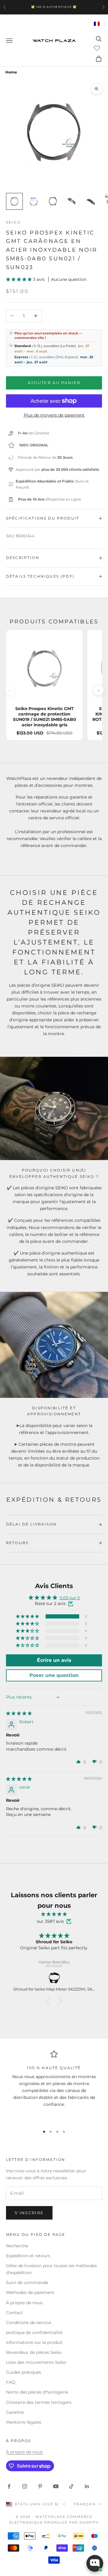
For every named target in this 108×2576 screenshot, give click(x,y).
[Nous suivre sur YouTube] (56, 2486)
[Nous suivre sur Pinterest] (40, 2486)
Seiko (13, 222)
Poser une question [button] (54, 1675)
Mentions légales (24, 2422)
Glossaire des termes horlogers (39, 2402)
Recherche (17, 2246)
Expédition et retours (28, 2256)
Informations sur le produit (34, 2342)
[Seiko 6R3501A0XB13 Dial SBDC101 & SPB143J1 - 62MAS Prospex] (54, 1978)
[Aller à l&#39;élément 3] (53, 201)
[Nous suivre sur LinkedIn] (87, 2486)
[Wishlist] (98, 48)
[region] (54, 2086)
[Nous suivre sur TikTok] (71, 2486)
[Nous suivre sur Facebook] (9, 2486)
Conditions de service (28, 2323)
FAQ (11, 2382)
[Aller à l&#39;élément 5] (91, 201)
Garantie (15, 2412)
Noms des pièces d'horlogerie (37, 2392)
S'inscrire (29, 2213)
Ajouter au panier (54, 383)
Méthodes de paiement (30, 2292)
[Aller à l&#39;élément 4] (72, 201)
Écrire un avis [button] (54, 1660)
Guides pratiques (24, 2372)
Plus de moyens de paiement (54, 415)
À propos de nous (24, 2303)
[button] (19, 279)
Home (11, 72)
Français (85, 2504)
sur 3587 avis (50, 1921)
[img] (19, 1713)
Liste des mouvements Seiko (36, 2362)
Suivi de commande (27, 2283)
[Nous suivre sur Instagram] (25, 2486)
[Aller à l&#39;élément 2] (34, 201)
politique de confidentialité (34, 2332)
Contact (14, 2313)
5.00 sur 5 (70, 1598)
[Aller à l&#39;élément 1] (14, 201)
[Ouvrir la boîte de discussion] (95, 2563)
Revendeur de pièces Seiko (34, 2352)
